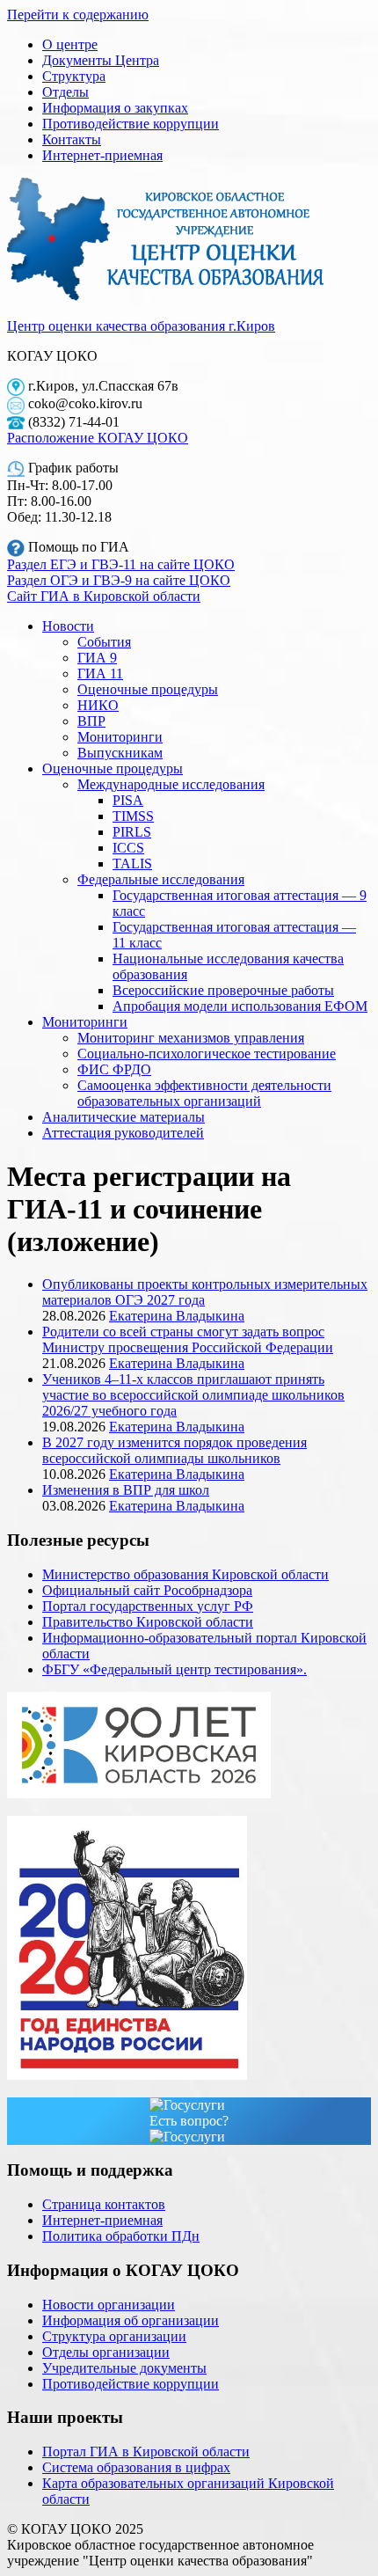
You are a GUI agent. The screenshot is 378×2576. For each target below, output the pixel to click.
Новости (68, 626)
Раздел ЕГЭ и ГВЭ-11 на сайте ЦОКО (121, 564)
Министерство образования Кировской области (185, 1574)
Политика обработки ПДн (121, 2236)
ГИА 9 (97, 658)
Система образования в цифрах (136, 2467)
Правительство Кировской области (148, 1622)
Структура (74, 76)
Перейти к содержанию (78, 15)
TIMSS (133, 816)
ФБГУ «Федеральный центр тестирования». (174, 1669)
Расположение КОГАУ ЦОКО (98, 438)
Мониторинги (120, 737)
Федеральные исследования (161, 879)
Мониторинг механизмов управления (191, 1038)
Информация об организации (131, 2320)
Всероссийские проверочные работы (223, 990)
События (104, 642)
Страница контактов (104, 2204)
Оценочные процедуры (148, 689)
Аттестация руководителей (123, 1133)
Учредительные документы (124, 2368)
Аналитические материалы (124, 1117)
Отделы (65, 92)
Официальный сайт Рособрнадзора (147, 1590)
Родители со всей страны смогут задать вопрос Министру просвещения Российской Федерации (188, 1339)
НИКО (98, 705)
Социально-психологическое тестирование (207, 1054)
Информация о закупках (115, 108)
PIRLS (132, 832)
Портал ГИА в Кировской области (146, 2452)
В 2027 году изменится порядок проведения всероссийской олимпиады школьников (174, 1450)
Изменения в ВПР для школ (126, 1490)
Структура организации (114, 2336)
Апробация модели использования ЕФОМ (240, 1006)
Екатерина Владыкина (177, 1316)
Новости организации (109, 2305)
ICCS (128, 848)
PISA (128, 800)
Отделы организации (106, 2352)
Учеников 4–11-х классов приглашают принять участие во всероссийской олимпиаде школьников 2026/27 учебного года (193, 1395)
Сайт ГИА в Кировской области (104, 596)
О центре (70, 44)
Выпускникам (120, 753)
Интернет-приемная (102, 155)
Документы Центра (101, 60)
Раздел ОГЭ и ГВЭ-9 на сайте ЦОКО (119, 580)
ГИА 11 (100, 673)
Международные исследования (171, 784)
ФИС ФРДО (114, 1069)
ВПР (91, 721)
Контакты (72, 139)
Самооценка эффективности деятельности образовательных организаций (204, 1093)
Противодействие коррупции (131, 124)
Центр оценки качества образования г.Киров (141, 326)
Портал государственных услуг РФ (148, 1606)
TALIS (132, 864)
